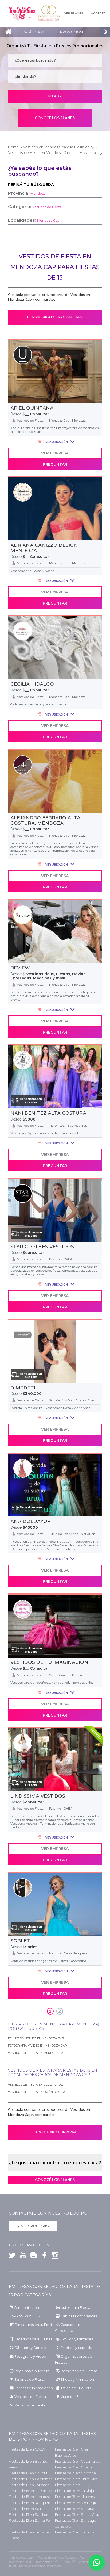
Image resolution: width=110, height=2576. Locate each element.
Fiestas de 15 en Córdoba (75, 2473)
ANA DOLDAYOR (31, 1521)
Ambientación (27, 2308)
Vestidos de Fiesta (30, 2397)
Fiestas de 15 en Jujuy (72, 2485)
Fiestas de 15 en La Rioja (74, 2491)
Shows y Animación (77, 2380)
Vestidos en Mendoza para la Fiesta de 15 (59, 147)
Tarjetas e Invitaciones (34, 2388)
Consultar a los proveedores (55, 317)
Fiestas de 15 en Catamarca (78, 2461)
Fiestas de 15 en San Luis (29, 2515)
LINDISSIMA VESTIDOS (38, 1796)
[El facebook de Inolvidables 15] (43, 2256)
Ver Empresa (55, 453)
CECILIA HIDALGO (32, 684)
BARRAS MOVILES (24, 2316)
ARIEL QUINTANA (32, 408)
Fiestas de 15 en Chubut (28, 2473)
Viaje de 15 (70, 2397)
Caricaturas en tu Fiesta (34, 2325)
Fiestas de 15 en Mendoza (30, 2497)
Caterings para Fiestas (33, 2339)
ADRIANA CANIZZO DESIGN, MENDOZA (45, 548)
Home (13, 147)
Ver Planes (74, 13)
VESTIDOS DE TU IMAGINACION (49, 1662)
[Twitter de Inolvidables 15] (12, 2256)
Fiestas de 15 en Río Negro (76, 2503)
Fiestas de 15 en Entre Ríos (76, 2479)
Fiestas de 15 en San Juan (76, 2509)
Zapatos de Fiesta (30, 2405)
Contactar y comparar (55, 2132)
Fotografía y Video (30, 2357)
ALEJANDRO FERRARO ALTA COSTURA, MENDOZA (45, 820)
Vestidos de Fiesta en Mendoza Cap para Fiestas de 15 (55, 153)
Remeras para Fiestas (79, 2371)
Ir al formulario (33, 2226)
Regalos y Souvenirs (32, 2371)
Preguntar (55, 464)
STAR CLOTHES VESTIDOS (42, 1247)
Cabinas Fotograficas (79, 2316)
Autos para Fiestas (76, 2308)
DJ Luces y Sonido (30, 2348)
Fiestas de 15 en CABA (27, 2449)
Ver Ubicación (56, 442)
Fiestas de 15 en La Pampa (30, 2491)
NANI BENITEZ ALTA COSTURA (48, 1113)
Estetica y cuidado (76, 2348)
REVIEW (20, 968)
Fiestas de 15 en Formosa (29, 2485)
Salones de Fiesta (30, 2380)
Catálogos (33, 32)
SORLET (20, 1941)
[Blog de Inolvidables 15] (32, 2256)
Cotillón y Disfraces (77, 2339)
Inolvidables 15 (22, 13)
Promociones (73, 32)
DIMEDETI (23, 1388)
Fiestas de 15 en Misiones (75, 2497)
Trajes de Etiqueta (76, 2388)
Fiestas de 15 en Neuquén (30, 2503)
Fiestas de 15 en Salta (26, 2509)
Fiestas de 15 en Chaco (73, 2467)
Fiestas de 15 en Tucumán (76, 2532)
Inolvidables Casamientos (49, 13)
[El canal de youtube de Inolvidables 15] (22, 2256)
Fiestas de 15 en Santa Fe (29, 2520)
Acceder (98, 13)
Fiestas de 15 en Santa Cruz (77, 2515)
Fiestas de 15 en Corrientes (30, 2479)
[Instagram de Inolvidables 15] (54, 2256)
